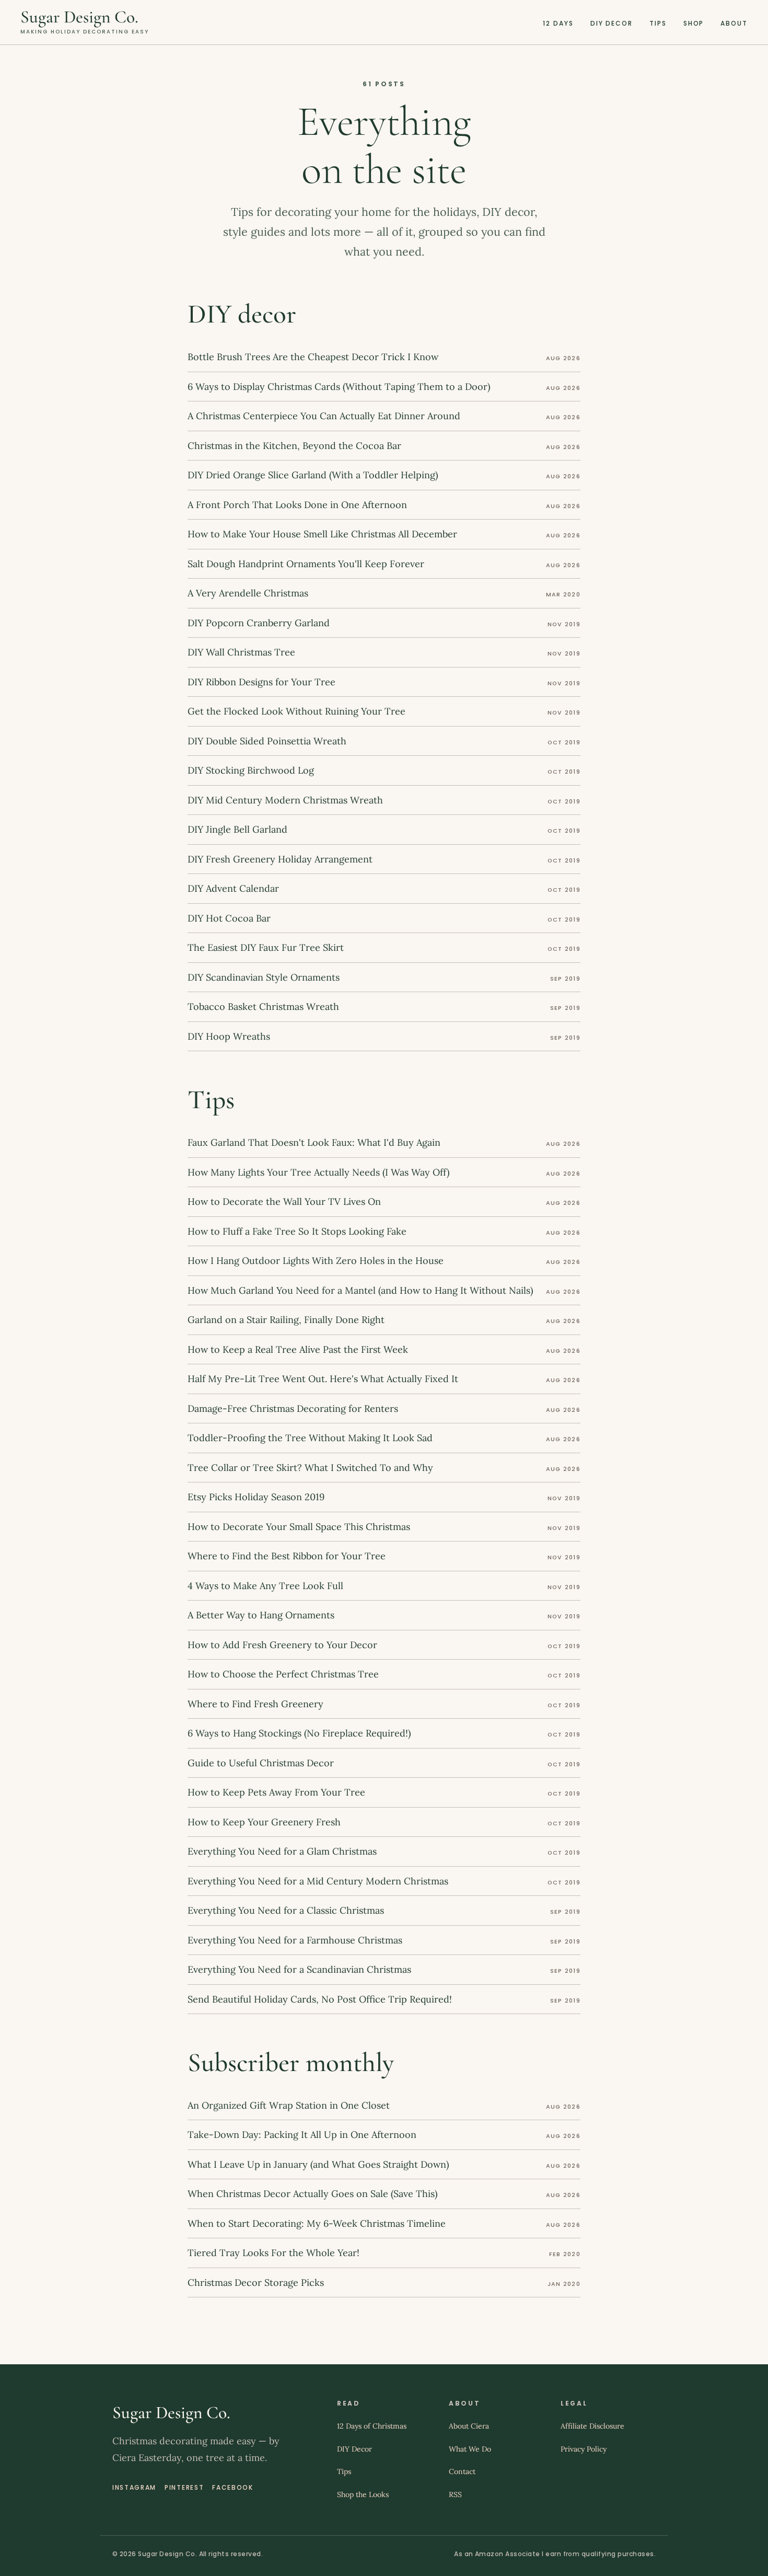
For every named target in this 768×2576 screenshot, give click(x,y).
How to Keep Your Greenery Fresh (264, 1822)
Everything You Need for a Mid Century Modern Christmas (318, 1881)
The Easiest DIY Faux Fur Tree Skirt (266, 947)
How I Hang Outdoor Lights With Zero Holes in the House (316, 1261)
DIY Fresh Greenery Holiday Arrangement (280, 859)
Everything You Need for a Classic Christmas (286, 1910)
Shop (694, 23)
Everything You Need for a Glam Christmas (282, 1851)
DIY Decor (612, 23)
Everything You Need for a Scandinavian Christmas (299, 1969)
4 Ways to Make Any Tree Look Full (265, 1586)
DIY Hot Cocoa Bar (229, 918)
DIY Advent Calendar (233, 888)
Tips (658, 23)
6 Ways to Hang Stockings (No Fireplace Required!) (299, 1733)
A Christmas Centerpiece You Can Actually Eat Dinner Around (324, 416)
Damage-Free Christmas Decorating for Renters (293, 1408)
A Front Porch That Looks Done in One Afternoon (297, 505)
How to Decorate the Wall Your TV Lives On (284, 1201)
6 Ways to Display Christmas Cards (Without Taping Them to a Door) (339, 387)
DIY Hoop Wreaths (229, 1036)
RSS (455, 2494)
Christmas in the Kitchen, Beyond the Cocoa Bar (294, 446)
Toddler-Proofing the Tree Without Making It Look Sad (310, 1438)
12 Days (558, 23)
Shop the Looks (363, 2494)
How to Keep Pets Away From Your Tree (276, 1792)
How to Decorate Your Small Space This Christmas (299, 1527)
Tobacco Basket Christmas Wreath (263, 1007)
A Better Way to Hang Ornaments (261, 1615)
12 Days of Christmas (372, 2426)
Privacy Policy (584, 2449)
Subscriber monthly (291, 2063)
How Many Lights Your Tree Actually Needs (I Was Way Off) (318, 1172)
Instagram (134, 2487)
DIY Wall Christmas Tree (241, 652)
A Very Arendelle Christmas (248, 593)
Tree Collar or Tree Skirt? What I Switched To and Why (310, 1468)
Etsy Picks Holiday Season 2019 (256, 1497)
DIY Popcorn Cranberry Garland (259, 623)
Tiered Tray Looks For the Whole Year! (274, 2253)
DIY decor (242, 314)
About (734, 23)
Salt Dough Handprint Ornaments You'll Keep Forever (306, 564)
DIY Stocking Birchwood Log (251, 770)
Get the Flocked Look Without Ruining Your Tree (296, 711)
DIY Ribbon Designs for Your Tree (261, 682)
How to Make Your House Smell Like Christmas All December (322, 534)
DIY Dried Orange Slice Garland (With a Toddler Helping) (313, 475)
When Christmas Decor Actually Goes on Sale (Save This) (312, 2194)
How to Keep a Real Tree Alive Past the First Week (298, 1349)
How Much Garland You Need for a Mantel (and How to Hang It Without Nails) (360, 1290)
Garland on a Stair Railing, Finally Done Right (286, 1320)
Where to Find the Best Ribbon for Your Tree (287, 1556)
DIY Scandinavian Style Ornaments (264, 977)
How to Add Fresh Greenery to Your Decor (282, 1645)
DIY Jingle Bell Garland (237, 829)
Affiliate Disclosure (592, 2426)
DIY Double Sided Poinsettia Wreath (267, 741)
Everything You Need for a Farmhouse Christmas (295, 1940)
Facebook (232, 2487)
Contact (462, 2471)
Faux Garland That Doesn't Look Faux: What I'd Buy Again (314, 1142)
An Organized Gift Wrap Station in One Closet (289, 2105)
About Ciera (469, 2426)
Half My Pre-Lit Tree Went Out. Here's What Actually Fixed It (323, 1379)
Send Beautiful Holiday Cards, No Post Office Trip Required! (320, 1999)
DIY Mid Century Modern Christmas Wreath (285, 800)
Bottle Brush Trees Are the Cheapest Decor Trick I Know (313, 357)
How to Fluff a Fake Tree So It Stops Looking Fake (297, 1231)
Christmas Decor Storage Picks (256, 2282)
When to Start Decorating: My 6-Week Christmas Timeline (317, 2223)
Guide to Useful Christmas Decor (261, 1763)
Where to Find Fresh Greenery (255, 1704)
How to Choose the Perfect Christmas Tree (283, 1674)
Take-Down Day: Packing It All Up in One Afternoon (302, 2135)
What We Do (470, 2449)
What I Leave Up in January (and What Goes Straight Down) (318, 2164)
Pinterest (184, 2487)
